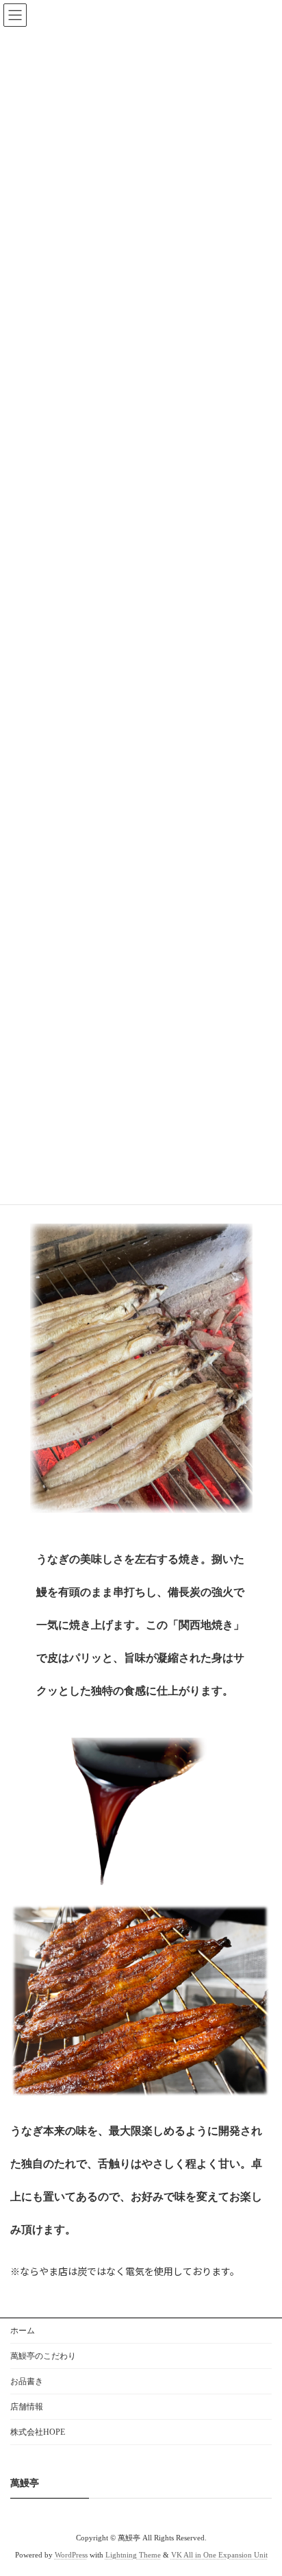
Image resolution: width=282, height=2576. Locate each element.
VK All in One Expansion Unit (219, 2555)
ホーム (23, 2331)
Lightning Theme (133, 2555)
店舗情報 (27, 2407)
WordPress (71, 2555)
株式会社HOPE (38, 2432)
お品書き (27, 2381)
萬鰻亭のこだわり (43, 2356)
